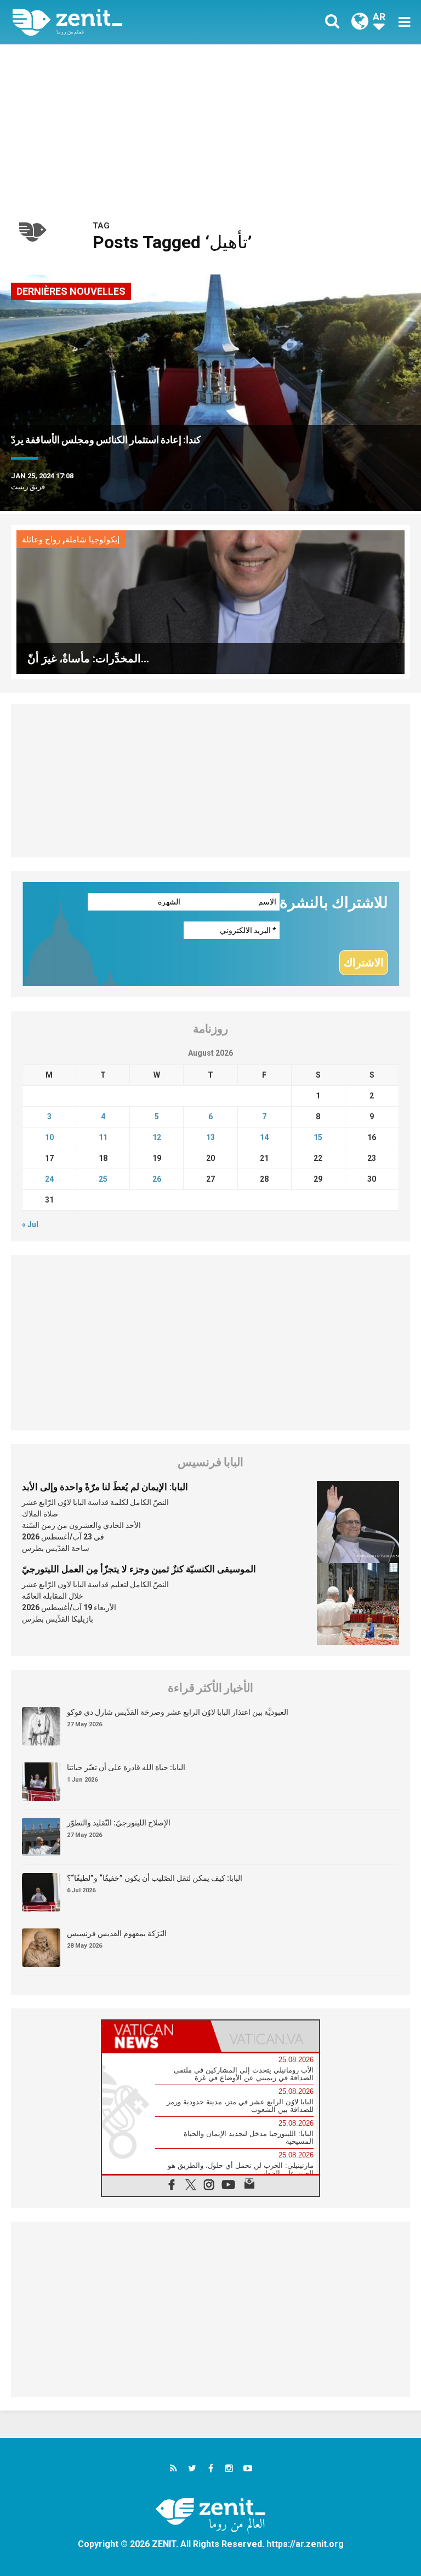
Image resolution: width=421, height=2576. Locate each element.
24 (49, 1179)
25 (103, 1179)
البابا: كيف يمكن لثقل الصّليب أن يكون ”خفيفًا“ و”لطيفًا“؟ (155, 1878)
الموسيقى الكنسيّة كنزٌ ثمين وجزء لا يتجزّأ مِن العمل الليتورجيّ (139, 1569)
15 (318, 1137)
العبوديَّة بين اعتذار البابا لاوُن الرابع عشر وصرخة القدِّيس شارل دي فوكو (178, 1712)
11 (103, 1137)
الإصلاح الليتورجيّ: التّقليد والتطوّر (119, 1823)
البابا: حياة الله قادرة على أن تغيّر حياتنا (126, 1767)
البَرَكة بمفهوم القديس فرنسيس (117, 1933)
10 (49, 1137)
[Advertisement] (210, 127)
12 (157, 1137)
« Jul (30, 1224)
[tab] (156, 2036)
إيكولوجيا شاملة (92, 540)
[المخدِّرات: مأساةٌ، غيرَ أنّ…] (210, 601)
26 (157, 1179)
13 (210, 1137)
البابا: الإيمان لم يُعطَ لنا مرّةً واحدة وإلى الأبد (105, 1487)
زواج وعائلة (41, 540)
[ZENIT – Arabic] (118, 22)
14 (264, 1137)
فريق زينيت (28, 487)
